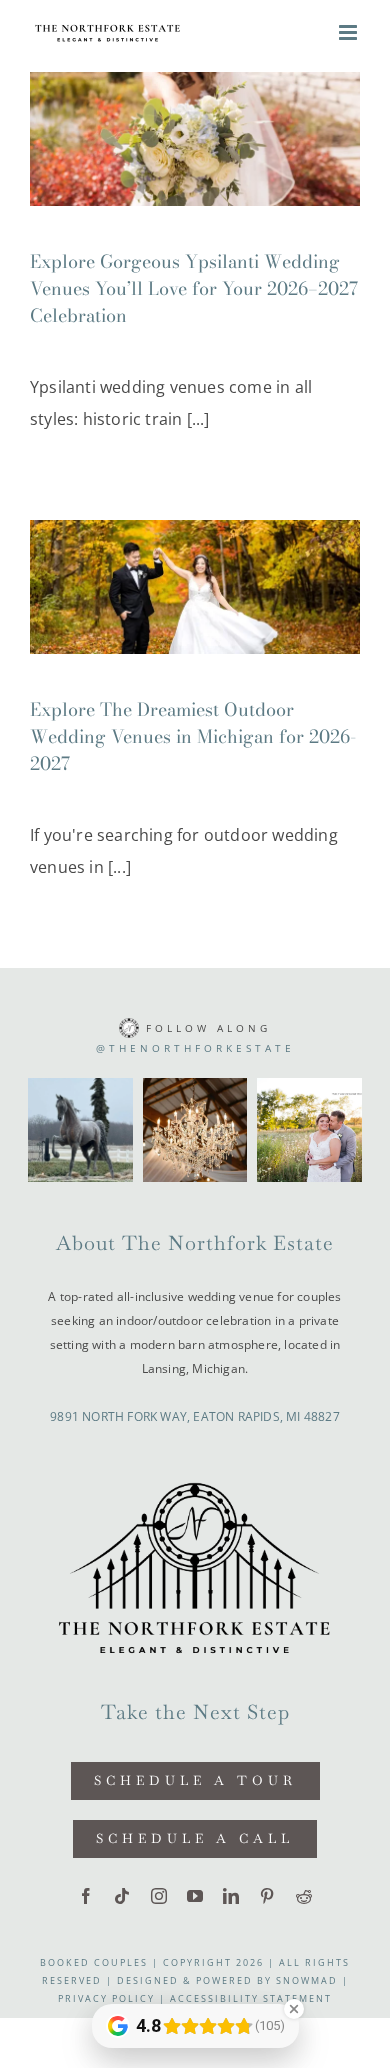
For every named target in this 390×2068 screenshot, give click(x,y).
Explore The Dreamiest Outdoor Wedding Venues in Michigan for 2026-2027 (193, 736)
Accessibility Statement (251, 1998)
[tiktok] (122, 1896)
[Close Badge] (294, 2009)
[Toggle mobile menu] (349, 32)
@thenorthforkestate (195, 1048)
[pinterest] (267, 1896)
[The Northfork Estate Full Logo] (195, 1479)
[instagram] (159, 1896)
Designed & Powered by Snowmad (227, 1980)
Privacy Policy (106, 1998)
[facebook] (86, 1896)
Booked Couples (94, 1962)
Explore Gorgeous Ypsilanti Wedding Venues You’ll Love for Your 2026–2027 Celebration (194, 288)
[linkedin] (231, 1896)
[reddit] (304, 1896)
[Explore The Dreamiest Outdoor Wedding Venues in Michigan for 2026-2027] (195, 587)
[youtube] (195, 1896)
